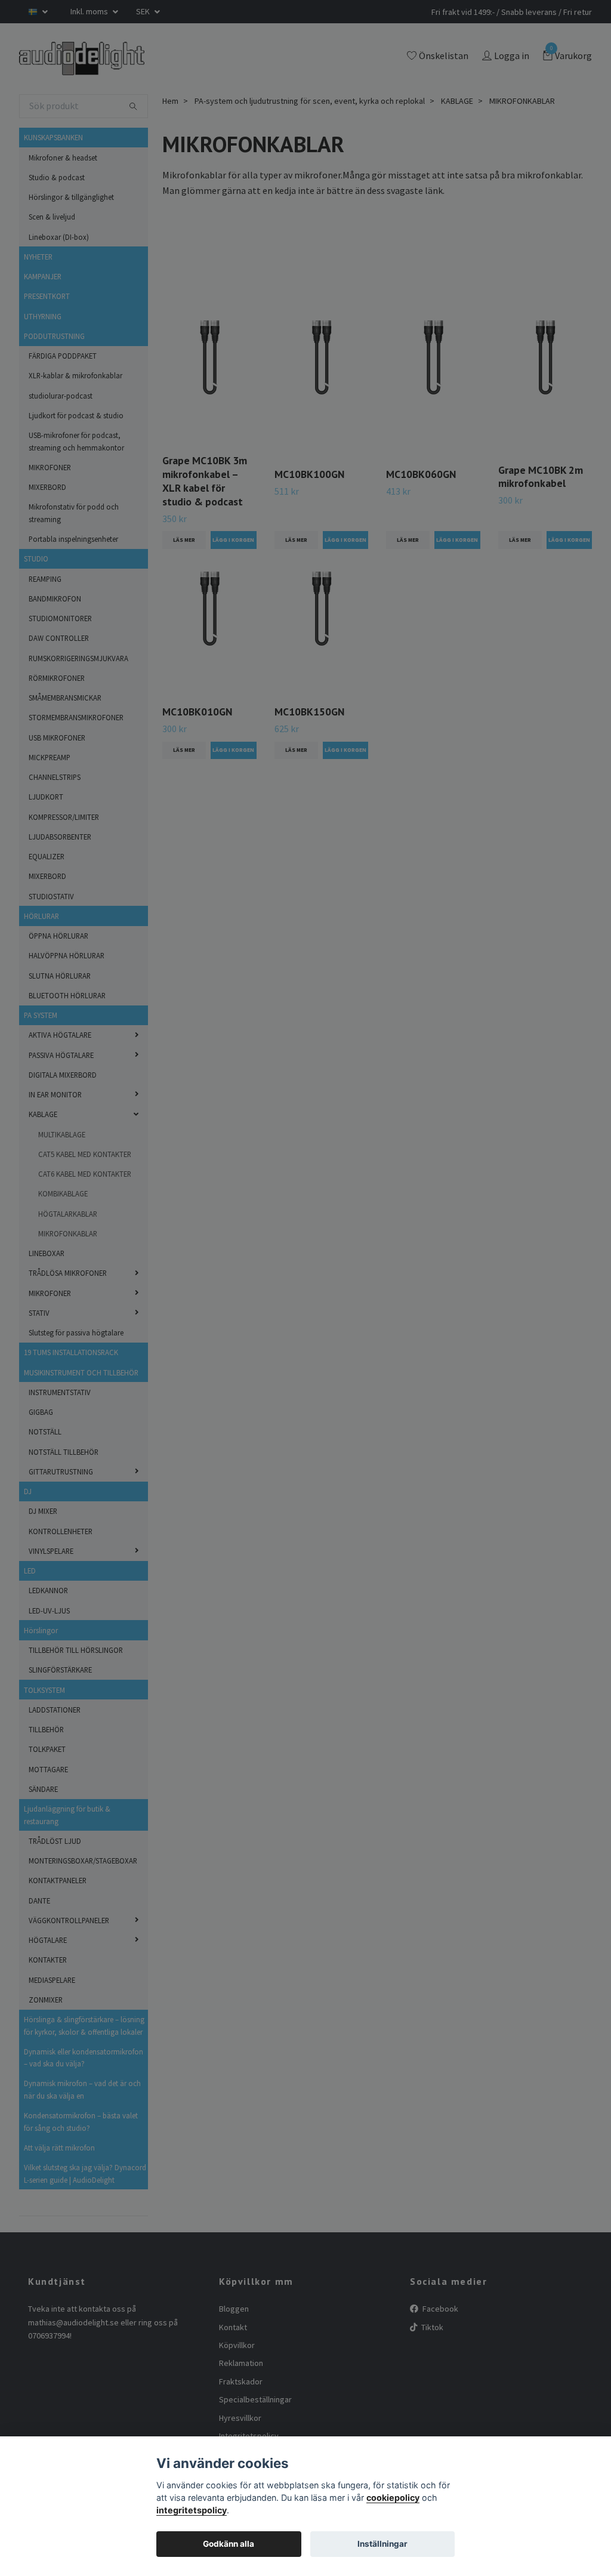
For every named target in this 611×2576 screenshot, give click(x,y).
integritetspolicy (192, 2510)
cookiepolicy (393, 2498)
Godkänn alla (229, 2544)
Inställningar (382, 2544)
